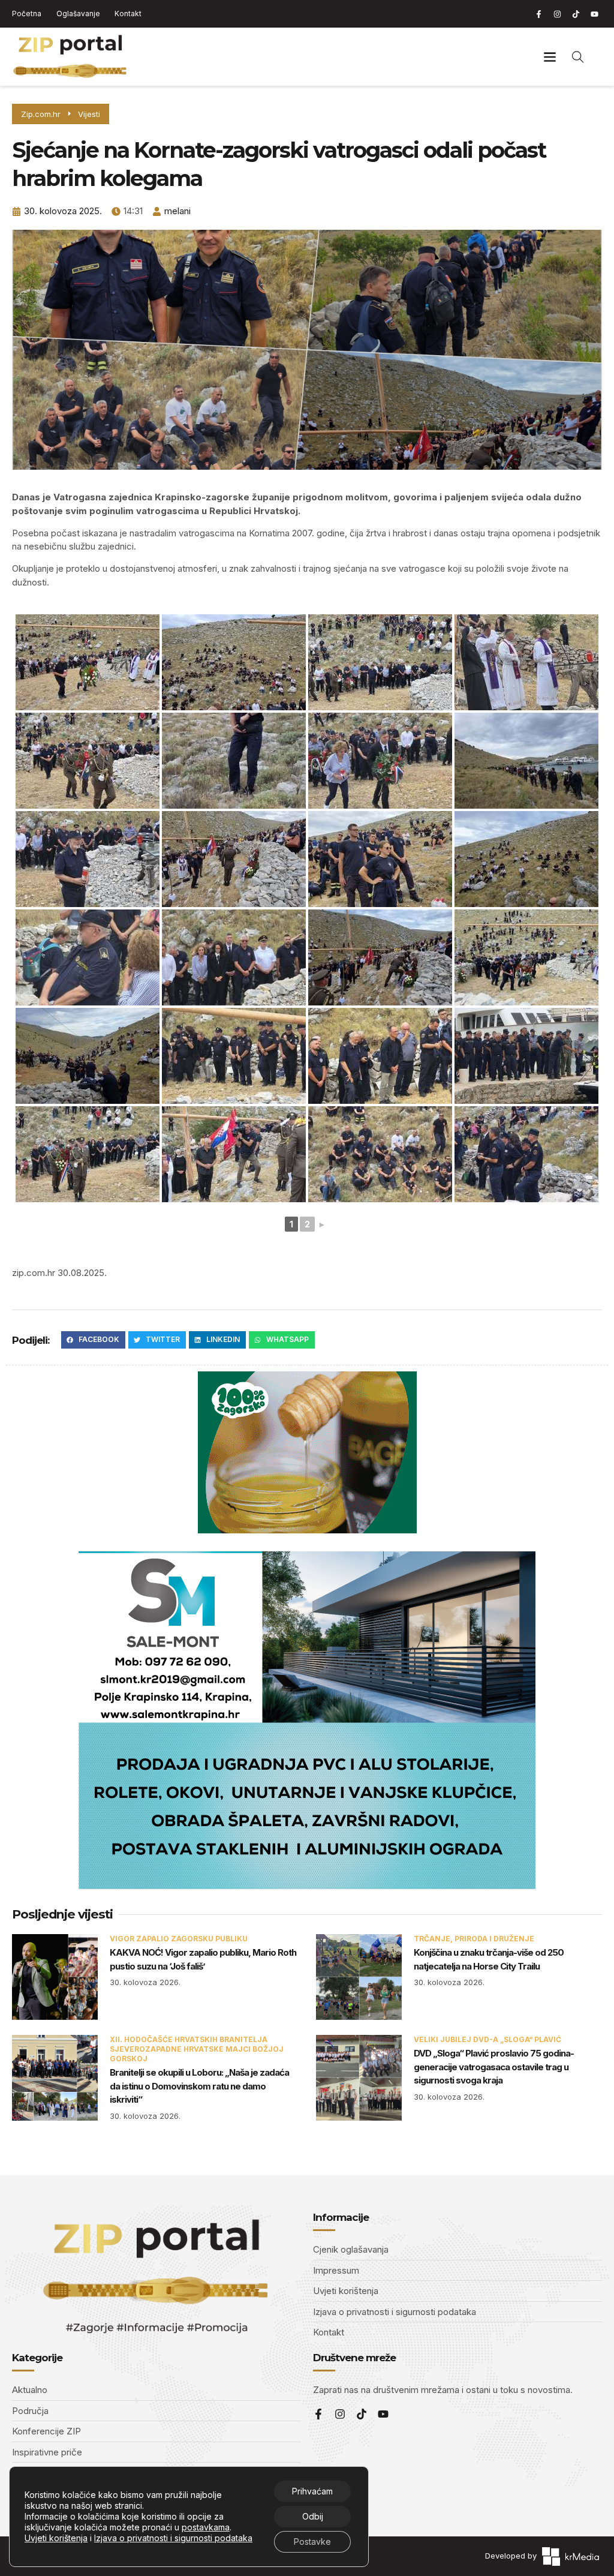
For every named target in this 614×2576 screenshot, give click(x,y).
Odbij (313, 2516)
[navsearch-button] (578, 56)
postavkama (206, 2527)
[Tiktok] (576, 14)
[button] (550, 57)
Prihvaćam (312, 2491)
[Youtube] (594, 14)
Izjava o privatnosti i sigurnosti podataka (173, 2538)
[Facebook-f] (538, 14)
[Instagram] (557, 14)
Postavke (312, 2542)
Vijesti (89, 114)
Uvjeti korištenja (56, 2538)
